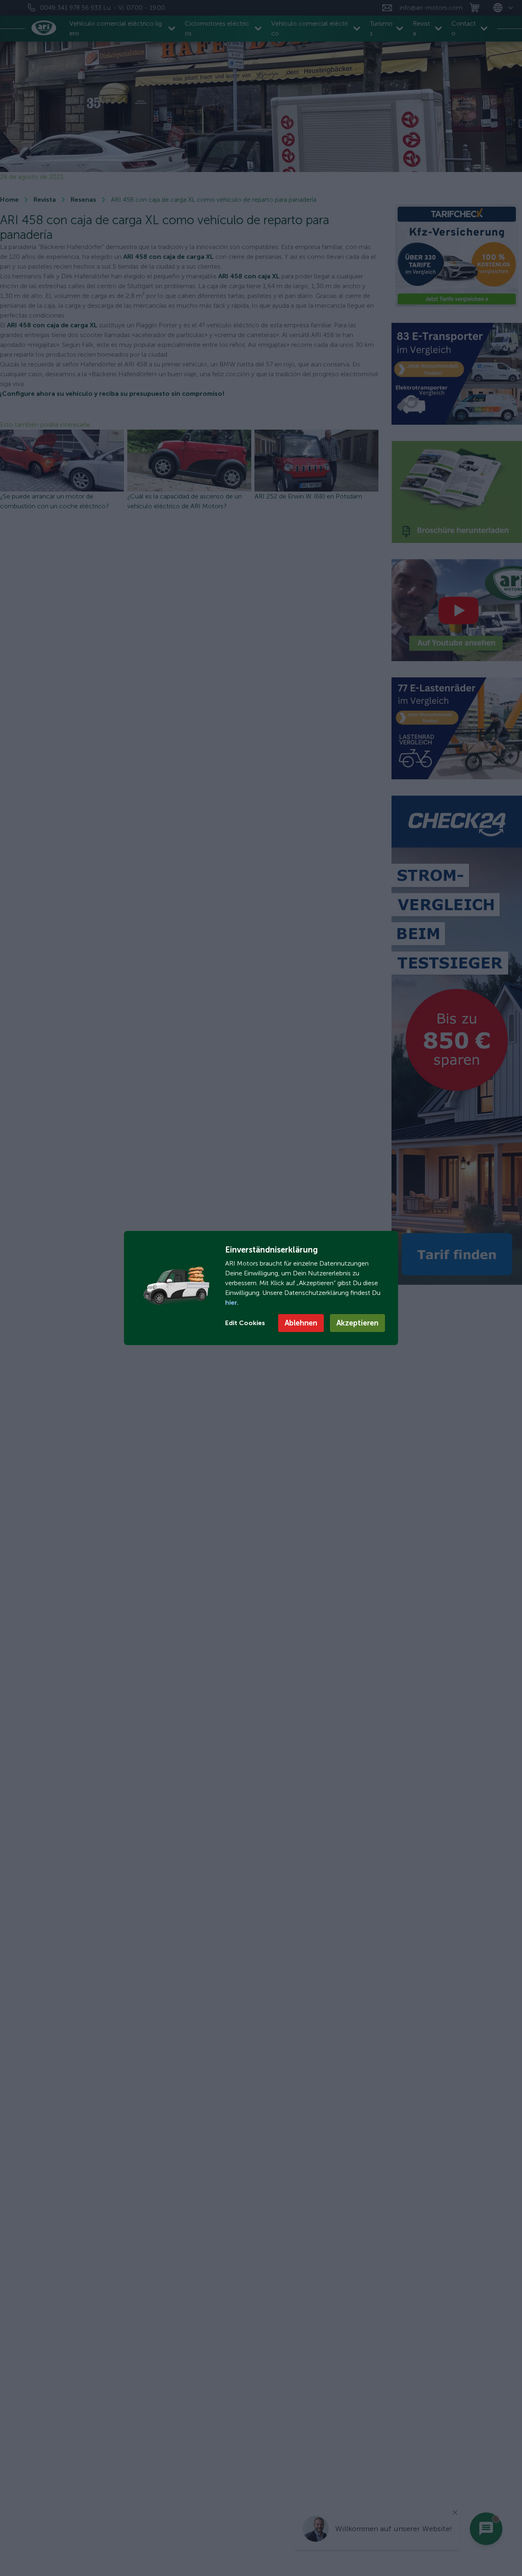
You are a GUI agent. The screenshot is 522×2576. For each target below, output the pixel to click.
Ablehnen (301, 1323)
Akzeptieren (357, 1323)
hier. (232, 1302)
